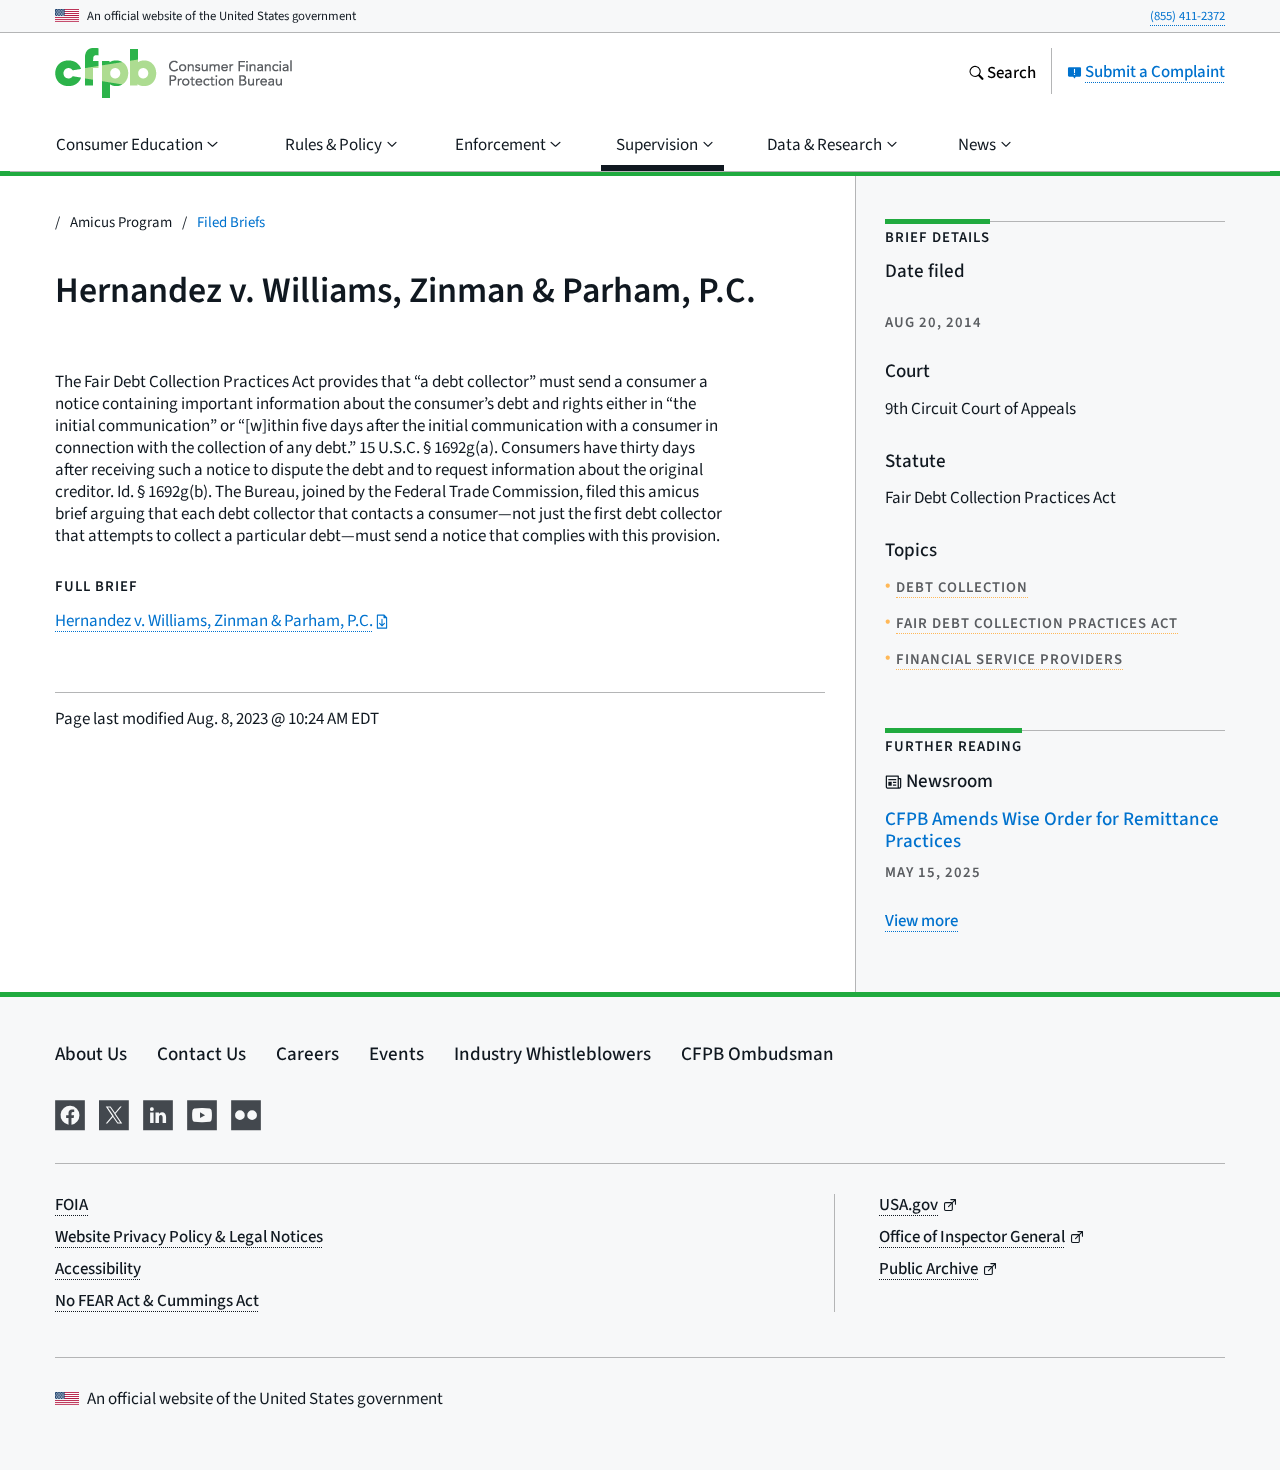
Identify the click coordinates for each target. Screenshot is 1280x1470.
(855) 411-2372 (1187, 15)
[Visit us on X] (114, 1112)
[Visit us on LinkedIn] (158, 1112)
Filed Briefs (231, 221)
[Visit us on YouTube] (202, 1112)
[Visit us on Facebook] (70, 1112)
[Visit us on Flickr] (246, 1112)
